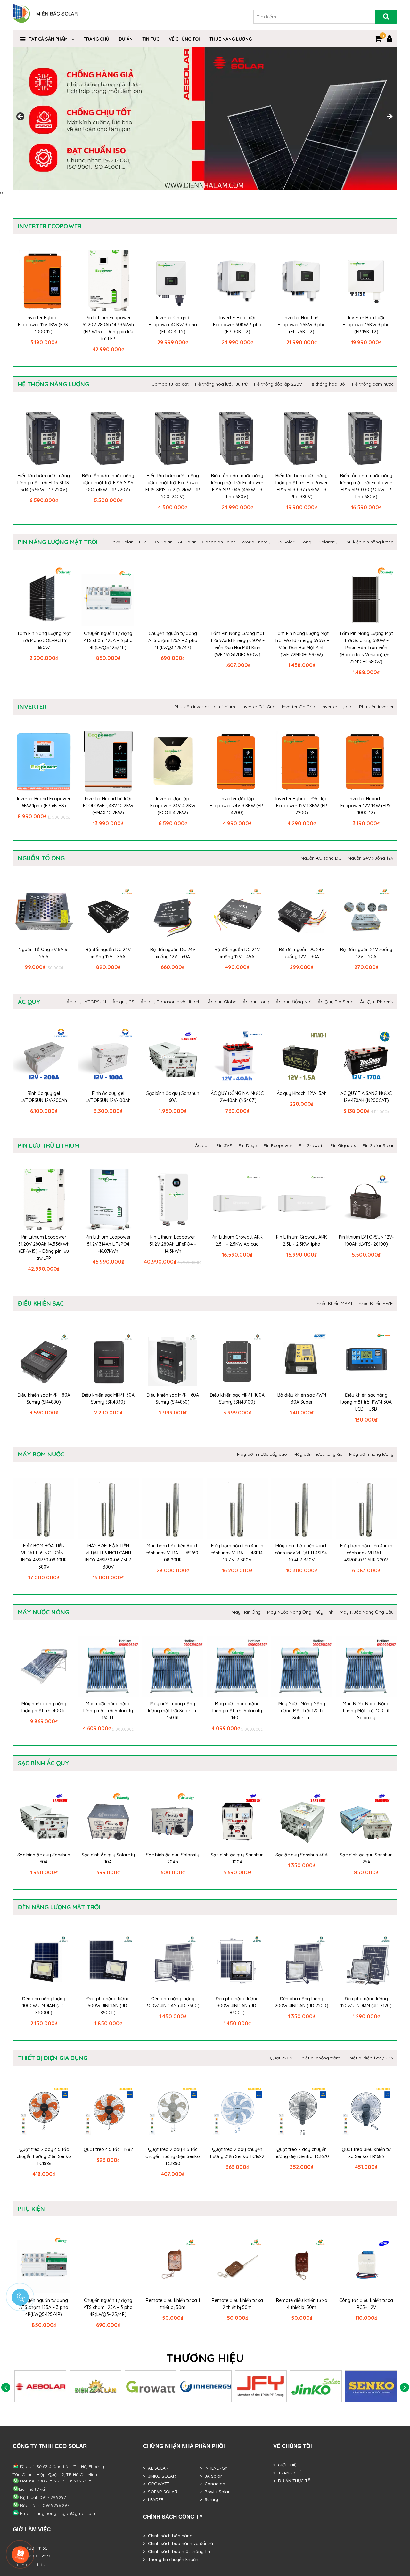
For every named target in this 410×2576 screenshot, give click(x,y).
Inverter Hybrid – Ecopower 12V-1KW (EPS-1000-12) (44, 325)
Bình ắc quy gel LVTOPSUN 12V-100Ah (108, 1097)
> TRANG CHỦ (288, 2473)
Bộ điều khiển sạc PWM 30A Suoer (302, 1398)
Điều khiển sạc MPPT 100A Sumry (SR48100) (237, 1398)
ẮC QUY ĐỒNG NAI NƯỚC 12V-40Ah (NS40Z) (237, 1097)
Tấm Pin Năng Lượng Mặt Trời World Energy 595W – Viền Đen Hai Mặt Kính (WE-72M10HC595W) (302, 644)
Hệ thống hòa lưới (327, 384)
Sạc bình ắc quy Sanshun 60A (173, 1097)
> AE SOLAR (156, 2468)
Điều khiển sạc (41, 1303)
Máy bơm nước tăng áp (318, 1454)
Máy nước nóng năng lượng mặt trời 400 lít (44, 1707)
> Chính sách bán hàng (168, 2536)
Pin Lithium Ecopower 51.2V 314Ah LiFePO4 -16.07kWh (108, 1244)
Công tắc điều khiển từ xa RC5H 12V (366, 2304)
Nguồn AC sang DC (321, 858)
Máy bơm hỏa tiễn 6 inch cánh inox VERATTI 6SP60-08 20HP (173, 1553)
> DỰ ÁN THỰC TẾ (292, 2481)
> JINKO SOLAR (160, 2476)
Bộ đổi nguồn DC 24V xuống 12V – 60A (173, 953)
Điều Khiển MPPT (335, 1303)
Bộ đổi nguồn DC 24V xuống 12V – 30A (302, 953)
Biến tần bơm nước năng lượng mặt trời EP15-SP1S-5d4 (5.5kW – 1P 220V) (44, 483)
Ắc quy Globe (222, 1002)
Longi (307, 542)
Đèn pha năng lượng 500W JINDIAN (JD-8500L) (108, 2006)
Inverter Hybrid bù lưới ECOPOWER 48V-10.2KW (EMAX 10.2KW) (108, 806)
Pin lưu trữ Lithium (49, 1145)
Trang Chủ (96, 39)
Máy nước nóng (44, 1612)
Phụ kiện (31, 2209)
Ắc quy (29, 1002)
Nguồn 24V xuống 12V (371, 858)
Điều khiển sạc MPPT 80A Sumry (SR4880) (44, 1398)
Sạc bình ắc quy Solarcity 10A (108, 1858)
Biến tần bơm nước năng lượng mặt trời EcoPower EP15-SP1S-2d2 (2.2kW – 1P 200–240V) (173, 486)
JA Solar (286, 542)
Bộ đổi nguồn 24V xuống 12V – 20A (366, 953)
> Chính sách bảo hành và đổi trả (178, 2543)
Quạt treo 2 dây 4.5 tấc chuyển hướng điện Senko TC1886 (44, 2156)
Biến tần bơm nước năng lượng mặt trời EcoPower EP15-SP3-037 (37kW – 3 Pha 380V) (302, 486)
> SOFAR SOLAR (160, 2492)
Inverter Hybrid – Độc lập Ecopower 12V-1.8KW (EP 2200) (302, 806)
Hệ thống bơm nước (373, 384)
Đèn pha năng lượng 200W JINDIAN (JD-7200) (302, 2002)
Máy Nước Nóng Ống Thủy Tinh (300, 1612)
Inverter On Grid (299, 707)
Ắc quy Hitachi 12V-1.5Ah (302, 1093)
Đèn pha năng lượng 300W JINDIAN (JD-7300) (173, 2002)
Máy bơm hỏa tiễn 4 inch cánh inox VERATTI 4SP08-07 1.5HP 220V (366, 1553)
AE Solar (187, 542)
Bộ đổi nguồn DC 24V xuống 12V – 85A (108, 953)
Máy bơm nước (41, 1454)
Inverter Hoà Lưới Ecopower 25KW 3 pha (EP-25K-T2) (302, 325)
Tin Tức (151, 39)
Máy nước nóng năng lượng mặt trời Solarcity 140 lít (237, 1711)
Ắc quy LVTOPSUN (86, 1002)
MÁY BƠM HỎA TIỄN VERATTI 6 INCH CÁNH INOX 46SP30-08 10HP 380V (44, 1556)
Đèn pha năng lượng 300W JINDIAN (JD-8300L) (237, 2006)
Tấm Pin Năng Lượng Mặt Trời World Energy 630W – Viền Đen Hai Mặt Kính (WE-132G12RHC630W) (237, 644)
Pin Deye (248, 1145)
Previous (21, 117)
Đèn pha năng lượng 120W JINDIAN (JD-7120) (366, 2002)
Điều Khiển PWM (377, 1303)
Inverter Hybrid (337, 707)
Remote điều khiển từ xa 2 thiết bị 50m (237, 2304)
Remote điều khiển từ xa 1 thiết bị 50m (173, 2304)
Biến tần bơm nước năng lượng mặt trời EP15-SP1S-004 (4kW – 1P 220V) (108, 483)
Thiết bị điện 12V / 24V (370, 2058)
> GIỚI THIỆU (286, 2465)
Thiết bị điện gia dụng (53, 2058)
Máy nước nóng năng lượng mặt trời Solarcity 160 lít (108, 1711)
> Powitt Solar (215, 2492)
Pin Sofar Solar (378, 1145)
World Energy (256, 542)
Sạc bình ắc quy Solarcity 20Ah (173, 1858)
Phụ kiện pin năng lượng (369, 542)
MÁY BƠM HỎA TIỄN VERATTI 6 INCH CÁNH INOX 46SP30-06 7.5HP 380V (108, 1556)
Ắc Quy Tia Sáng (336, 1002)
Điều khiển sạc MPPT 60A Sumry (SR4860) (173, 1398)
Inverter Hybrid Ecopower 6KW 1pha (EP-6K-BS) (44, 802)
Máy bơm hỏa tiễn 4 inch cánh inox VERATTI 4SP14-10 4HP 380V (302, 1553)
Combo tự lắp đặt (170, 384)
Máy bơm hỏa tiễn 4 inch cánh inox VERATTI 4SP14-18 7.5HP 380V (237, 1553)
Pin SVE (224, 1145)
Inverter (32, 707)
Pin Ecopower (278, 1145)
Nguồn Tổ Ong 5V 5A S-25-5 (44, 953)
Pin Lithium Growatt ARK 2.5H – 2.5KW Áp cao (237, 1241)
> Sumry (209, 2499)
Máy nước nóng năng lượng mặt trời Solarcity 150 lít (173, 1711)
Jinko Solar (121, 542)
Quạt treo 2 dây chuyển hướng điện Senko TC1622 (237, 2153)
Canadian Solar (219, 542)
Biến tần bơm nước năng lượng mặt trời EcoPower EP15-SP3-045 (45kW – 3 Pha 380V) (237, 486)
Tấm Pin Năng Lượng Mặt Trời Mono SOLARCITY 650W (44, 640)
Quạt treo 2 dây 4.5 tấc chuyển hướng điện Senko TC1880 (173, 2156)
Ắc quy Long (256, 1002)
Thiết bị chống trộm (320, 2058)
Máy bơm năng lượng (371, 1454)
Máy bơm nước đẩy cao (262, 1454)
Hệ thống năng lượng (53, 384)
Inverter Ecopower (50, 226)
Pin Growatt (311, 1145)
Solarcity (328, 542)
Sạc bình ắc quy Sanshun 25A (366, 1858)
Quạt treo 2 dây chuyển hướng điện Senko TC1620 (302, 2153)
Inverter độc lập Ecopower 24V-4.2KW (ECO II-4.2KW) (173, 806)
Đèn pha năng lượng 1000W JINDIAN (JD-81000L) (44, 2006)
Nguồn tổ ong (41, 858)
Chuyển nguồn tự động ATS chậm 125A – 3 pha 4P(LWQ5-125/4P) (108, 640)
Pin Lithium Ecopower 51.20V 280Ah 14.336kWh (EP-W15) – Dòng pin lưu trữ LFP (108, 328)
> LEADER (153, 2499)
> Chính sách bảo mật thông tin (177, 2551)
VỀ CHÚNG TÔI (184, 39)
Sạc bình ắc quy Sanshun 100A (237, 1858)
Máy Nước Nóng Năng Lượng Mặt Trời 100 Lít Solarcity (366, 1711)
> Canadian (213, 2484)
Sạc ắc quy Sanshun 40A (302, 1855)
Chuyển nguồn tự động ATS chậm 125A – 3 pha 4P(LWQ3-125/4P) (173, 640)
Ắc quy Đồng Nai (294, 1002)
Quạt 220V (281, 2058)
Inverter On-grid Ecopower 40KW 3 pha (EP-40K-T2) (173, 325)
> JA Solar (211, 2476)
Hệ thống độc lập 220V (278, 384)
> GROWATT (156, 2484)
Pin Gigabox (343, 1145)
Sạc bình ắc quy (44, 1763)
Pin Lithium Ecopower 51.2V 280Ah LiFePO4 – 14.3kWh (173, 1244)
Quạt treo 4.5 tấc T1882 (108, 2149)
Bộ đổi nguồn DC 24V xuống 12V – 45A (237, 953)
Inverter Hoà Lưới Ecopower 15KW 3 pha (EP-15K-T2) (366, 325)
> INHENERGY (213, 2468)
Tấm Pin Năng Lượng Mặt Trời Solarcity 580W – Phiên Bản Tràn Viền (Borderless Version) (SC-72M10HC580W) (366, 648)
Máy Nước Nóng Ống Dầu (367, 1612)
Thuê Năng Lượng (231, 39)
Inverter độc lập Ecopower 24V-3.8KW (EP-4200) (237, 806)
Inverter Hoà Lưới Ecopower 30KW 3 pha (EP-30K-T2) (237, 325)
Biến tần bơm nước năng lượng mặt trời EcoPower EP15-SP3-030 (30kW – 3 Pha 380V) (366, 486)
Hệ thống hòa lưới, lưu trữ (221, 384)
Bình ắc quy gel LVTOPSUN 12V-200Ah (44, 1097)
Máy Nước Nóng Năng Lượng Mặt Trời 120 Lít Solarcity (302, 1711)
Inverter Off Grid (258, 707)
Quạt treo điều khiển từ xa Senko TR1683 (366, 2153)
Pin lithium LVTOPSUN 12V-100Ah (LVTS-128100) (366, 1241)
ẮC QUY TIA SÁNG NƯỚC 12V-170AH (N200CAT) (366, 1097)
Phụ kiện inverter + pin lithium (205, 707)
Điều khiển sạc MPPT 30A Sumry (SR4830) (108, 1398)
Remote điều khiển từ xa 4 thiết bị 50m (302, 2304)
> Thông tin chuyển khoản (171, 2559)
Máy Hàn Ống (246, 1612)
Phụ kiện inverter (376, 707)
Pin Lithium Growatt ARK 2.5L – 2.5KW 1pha (302, 1241)
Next (389, 117)
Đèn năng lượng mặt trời (59, 1907)
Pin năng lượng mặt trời (58, 542)
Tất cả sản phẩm (48, 39)
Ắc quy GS (123, 1002)
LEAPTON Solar (155, 542)
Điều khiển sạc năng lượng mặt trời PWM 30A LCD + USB (366, 1402)
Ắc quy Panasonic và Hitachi (171, 1002)
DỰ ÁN (126, 39)
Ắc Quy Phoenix (377, 1002)
